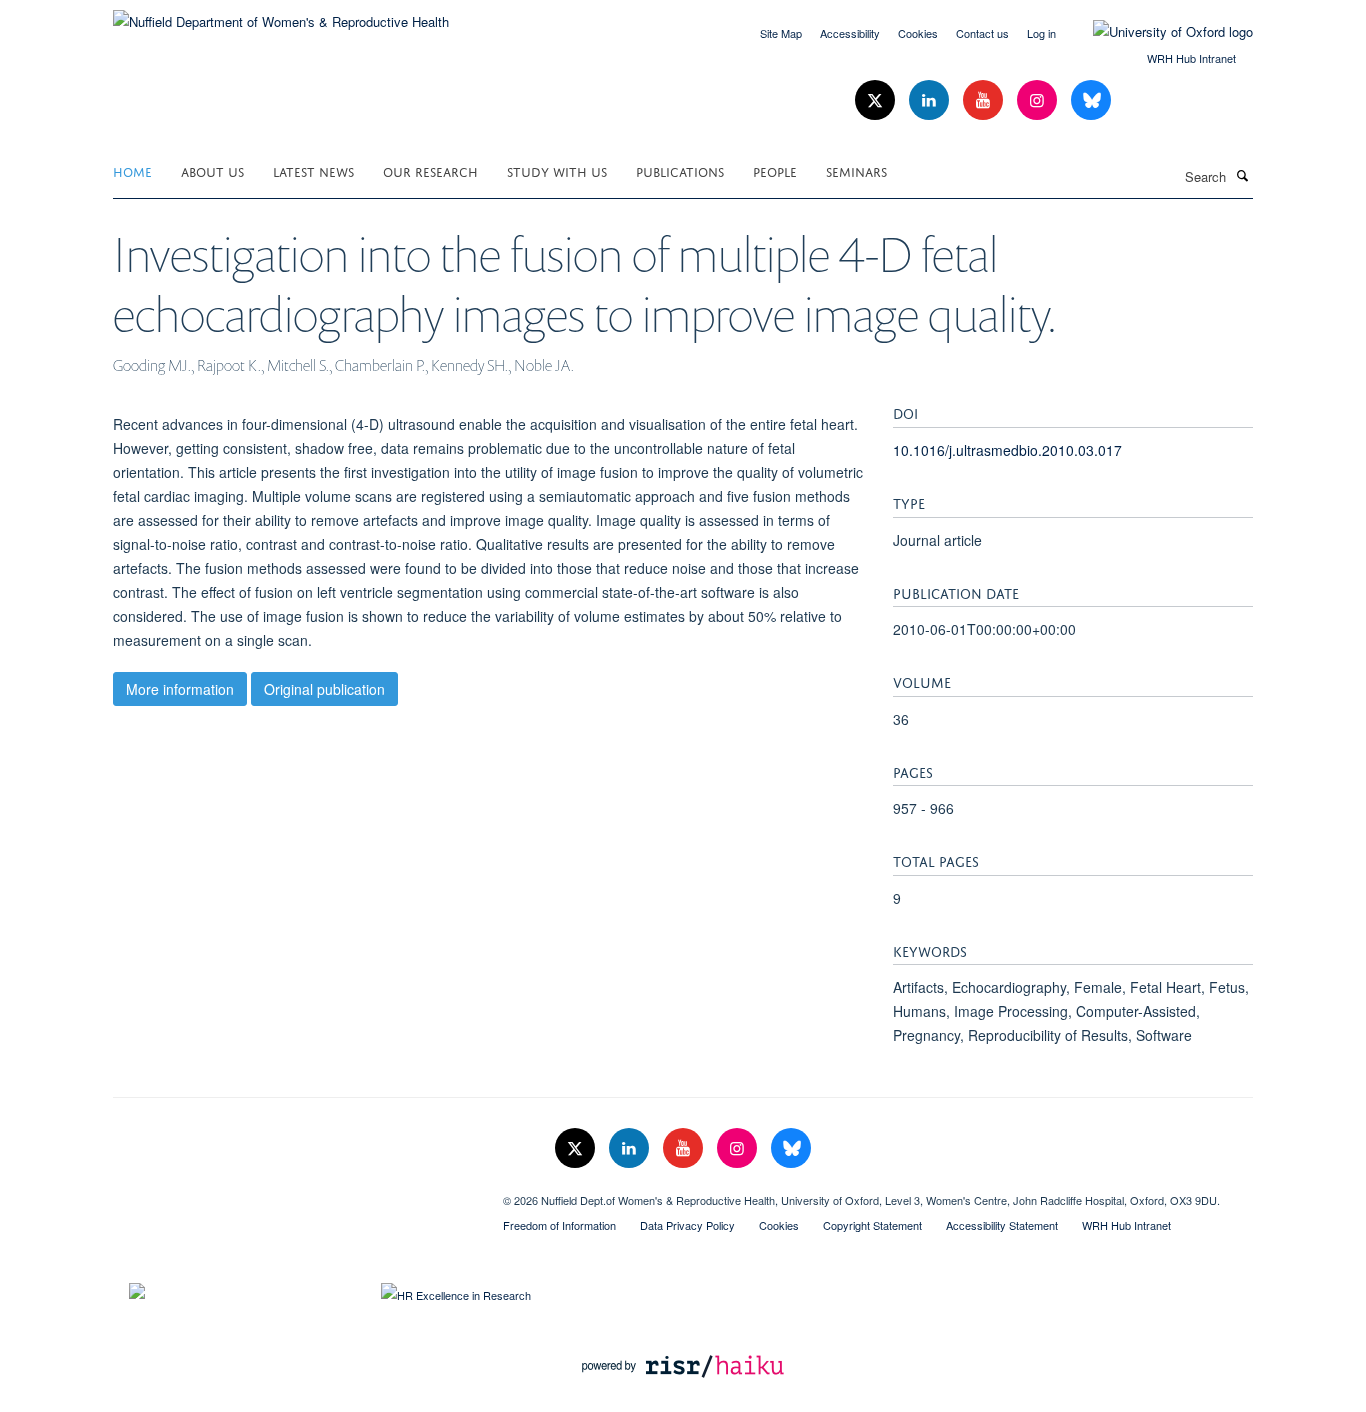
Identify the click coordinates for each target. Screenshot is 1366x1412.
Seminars (856, 170)
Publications (680, 170)
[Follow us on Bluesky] (1091, 100)
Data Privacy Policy (687, 1225)
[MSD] (293, 1193)
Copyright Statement (872, 1225)
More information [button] (180, 689)
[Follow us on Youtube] (985, 100)
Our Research (430, 170)
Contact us (982, 33)
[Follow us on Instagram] (1039, 100)
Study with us (557, 170)
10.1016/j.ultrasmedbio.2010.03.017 (1007, 450)
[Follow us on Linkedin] (931, 100)
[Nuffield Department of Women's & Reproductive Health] (281, 14)
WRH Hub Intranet (1191, 58)
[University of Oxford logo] (1158, 32)
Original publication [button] (324, 689)
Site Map (781, 33)
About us (212, 170)
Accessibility (850, 33)
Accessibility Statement (1002, 1225)
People (775, 170)
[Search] (1242, 175)
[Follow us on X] (877, 100)
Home (132, 170)
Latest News (313, 170)
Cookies (918, 33)
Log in (1041, 33)
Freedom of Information (559, 1225)
